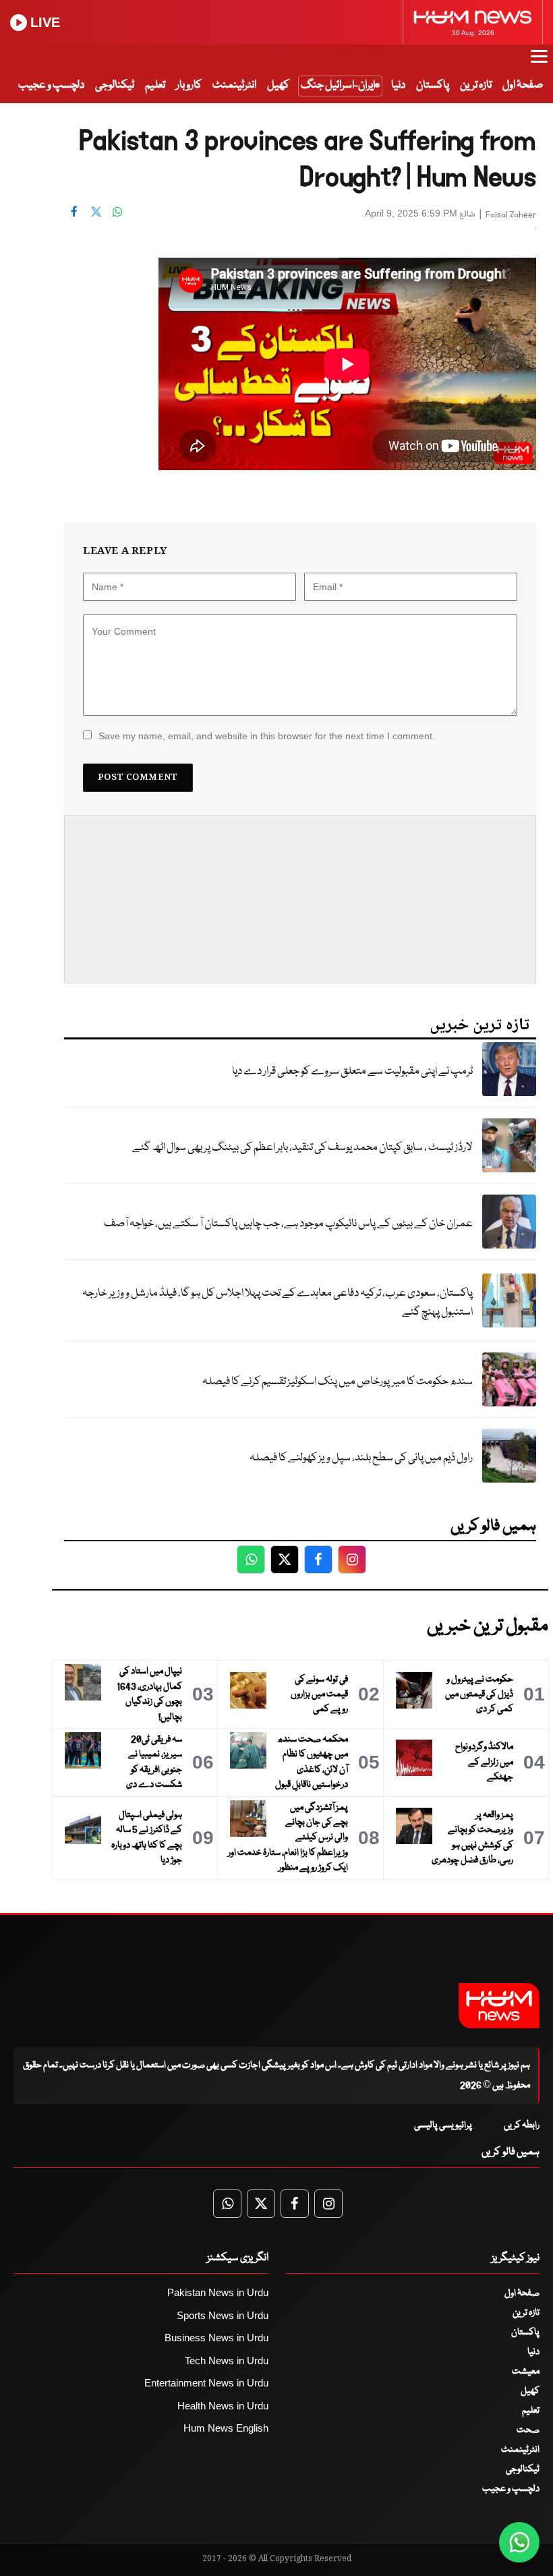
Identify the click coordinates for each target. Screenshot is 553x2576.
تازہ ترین (476, 85)
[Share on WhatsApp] (117, 212)
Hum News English (226, 2428)
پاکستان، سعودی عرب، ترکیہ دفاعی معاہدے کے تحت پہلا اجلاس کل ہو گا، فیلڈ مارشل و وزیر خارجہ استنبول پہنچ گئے (278, 1303)
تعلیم (155, 85)
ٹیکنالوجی (115, 85)
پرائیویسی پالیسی (443, 2125)
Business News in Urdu (216, 2338)
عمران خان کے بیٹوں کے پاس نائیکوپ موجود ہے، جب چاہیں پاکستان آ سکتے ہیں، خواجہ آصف (288, 1224)
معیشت (526, 2372)
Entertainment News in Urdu (206, 2383)
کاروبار (189, 85)
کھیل (278, 85)
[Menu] (539, 63)
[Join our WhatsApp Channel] (519, 2542)
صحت (528, 2430)
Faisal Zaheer (511, 215)
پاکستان (433, 85)
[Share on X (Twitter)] (96, 212)
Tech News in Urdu (227, 2360)
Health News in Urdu (223, 2406)
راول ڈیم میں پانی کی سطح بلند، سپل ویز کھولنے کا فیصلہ (361, 1458)
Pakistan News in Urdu (218, 2292)
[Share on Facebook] (74, 212)
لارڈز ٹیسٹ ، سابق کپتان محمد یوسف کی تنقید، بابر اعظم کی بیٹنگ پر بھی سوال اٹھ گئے (302, 1148)
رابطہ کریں (522, 2125)
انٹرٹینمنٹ (234, 85)
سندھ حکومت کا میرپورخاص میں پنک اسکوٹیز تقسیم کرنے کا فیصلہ (338, 1382)
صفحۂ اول (523, 85)
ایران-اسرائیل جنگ (338, 85)
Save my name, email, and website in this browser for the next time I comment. (267, 736)
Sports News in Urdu (223, 2315)
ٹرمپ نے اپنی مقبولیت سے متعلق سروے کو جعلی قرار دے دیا (352, 1071)
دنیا (398, 85)
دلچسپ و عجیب (51, 85)
